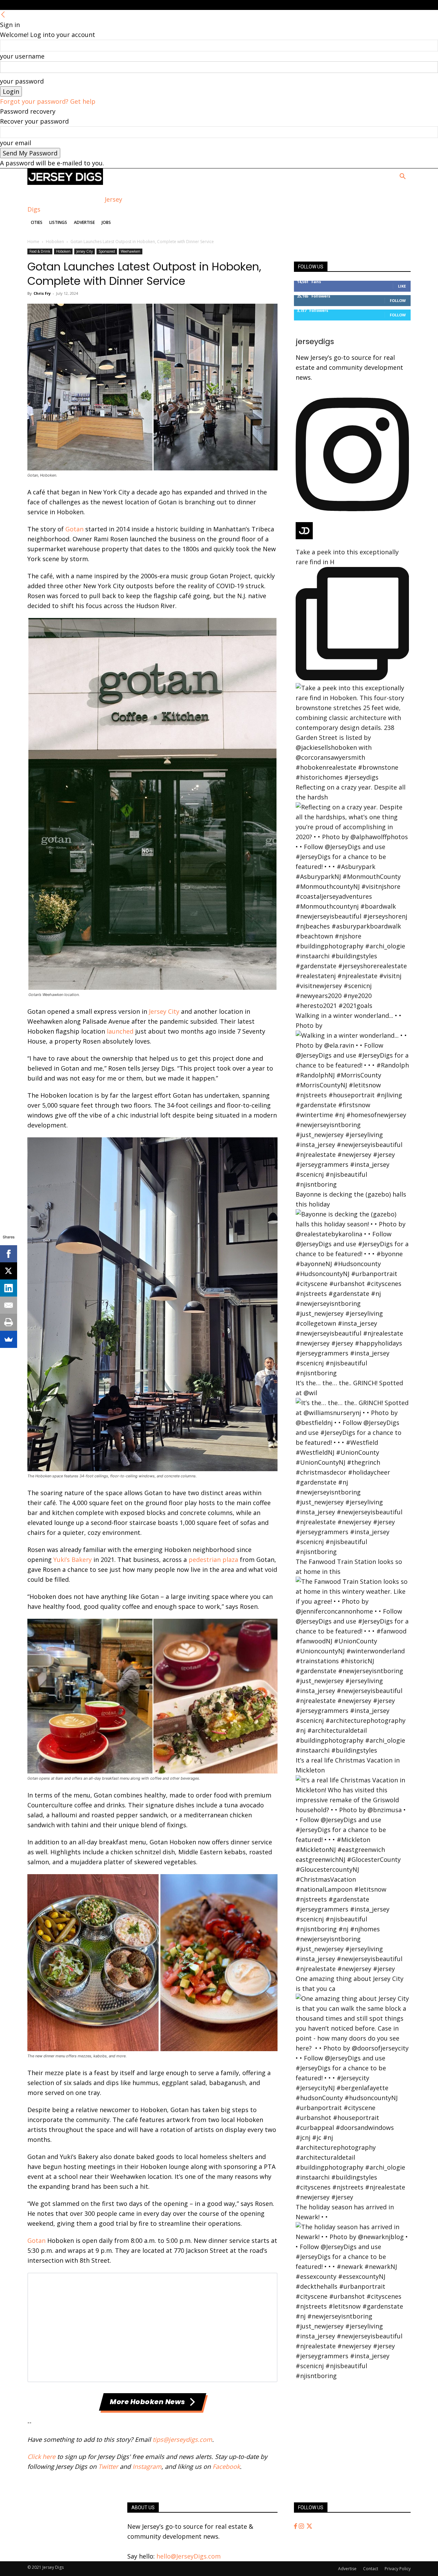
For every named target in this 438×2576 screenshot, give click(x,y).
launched (120, 1031)
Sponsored (107, 251)
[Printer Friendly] (9, 1322)
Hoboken (55, 242)
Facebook (226, 2466)
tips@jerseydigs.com (182, 2439)
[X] (9, 1271)
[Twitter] (309, 2526)
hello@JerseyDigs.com (189, 2556)
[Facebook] (296, 2526)
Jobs (106, 222)
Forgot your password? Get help (48, 101)
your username (22, 56)
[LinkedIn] (9, 1288)
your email (16, 143)
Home (33, 242)
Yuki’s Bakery (73, 1560)
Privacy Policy (398, 2569)
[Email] (9, 1305)
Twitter (108, 2466)
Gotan (74, 529)
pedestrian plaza (213, 1560)
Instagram (147, 2466)
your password (22, 81)
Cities (37, 222)
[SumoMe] (9, 1339)
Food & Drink (40, 251)
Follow (398, 300)
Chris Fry (42, 293)
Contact (371, 2569)
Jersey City (85, 251)
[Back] (3, 15)
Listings (58, 222)
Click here (41, 2457)
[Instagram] (302, 2526)
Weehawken (131, 251)
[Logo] (65, 182)
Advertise (84, 222)
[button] (402, 177)
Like (402, 286)
